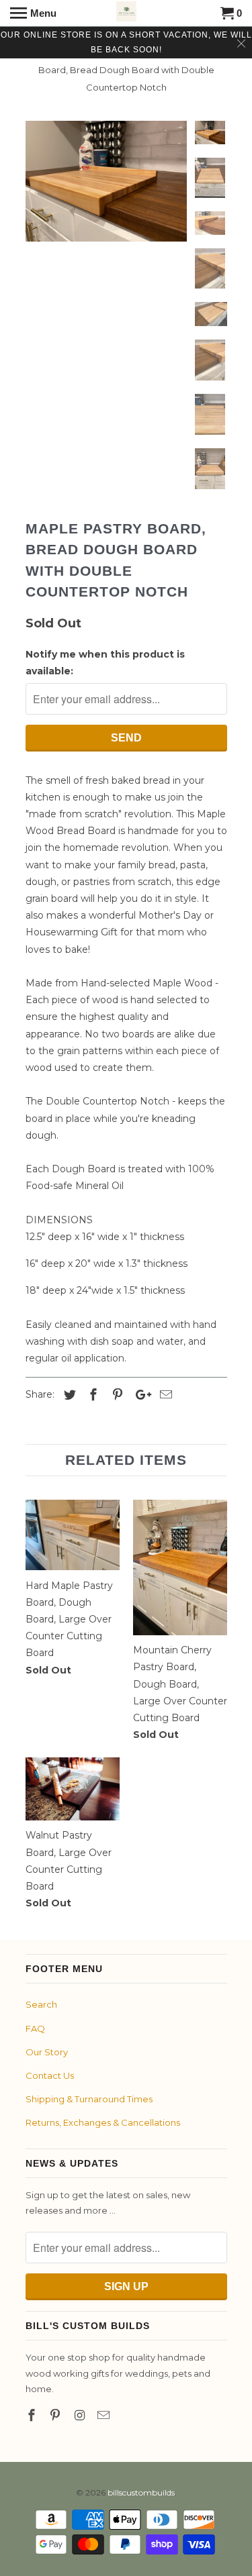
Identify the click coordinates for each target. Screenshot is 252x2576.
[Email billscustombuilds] (105, 2416)
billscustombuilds (141, 2492)
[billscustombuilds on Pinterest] (56, 2416)
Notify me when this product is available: (105, 663)
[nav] (33, 13)
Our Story (47, 2052)
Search (41, 2004)
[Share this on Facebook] (91, 1395)
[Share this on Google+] (140, 1395)
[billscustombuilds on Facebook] (33, 2416)
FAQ (35, 2028)
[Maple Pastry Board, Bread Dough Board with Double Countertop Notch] (106, 181)
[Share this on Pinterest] (116, 1395)
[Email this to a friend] (164, 1395)
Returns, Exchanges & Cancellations (103, 2122)
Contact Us (50, 2075)
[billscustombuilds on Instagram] (81, 2416)
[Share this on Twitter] (68, 1395)
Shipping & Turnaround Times (89, 2099)
